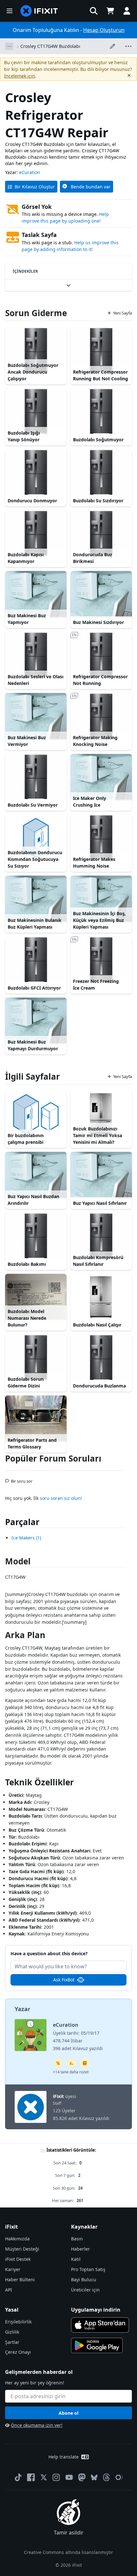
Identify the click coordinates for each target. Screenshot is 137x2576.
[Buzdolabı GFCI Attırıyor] (36, 960)
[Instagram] (56, 2477)
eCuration (30, 172)
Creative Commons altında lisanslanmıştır (68, 2552)
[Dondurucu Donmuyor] (36, 472)
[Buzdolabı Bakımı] (36, 1236)
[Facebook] (31, 2477)
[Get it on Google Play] (97, 2345)
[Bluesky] (94, 2477)
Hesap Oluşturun (104, 30)
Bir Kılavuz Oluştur (35, 187)
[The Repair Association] (119, 2477)
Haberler (80, 2249)
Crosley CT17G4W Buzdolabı (50, 46)
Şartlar (12, 2342)
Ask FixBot (64, 1980)
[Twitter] (44, 2477)
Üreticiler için (85, 2290)
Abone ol (68, 2413)
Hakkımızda (17, 2239)
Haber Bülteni (20, 2280)
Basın (77, 2239)
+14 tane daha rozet (71, 2072)
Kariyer (13, 2269)
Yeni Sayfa (123, 313)
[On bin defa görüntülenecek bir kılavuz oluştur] (58, 2063)
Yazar (22, 2009)
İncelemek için (20, 76)
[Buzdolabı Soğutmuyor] (101, 411)
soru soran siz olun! (61, 1498)
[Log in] (127, 11)
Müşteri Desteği (22, 2249)
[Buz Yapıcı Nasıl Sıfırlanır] (101, 1175)
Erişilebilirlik (18, 2322)
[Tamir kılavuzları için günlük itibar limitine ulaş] (85, 2063)
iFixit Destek (18, 2259)
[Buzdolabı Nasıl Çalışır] (101, 1297)
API (9, 2290)
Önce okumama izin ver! (37, 2425)
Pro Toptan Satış (88, 2269)
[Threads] (106, 2477)
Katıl (76, 2259)
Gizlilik (12, 2332)
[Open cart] (110, 11)
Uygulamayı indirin (96, 2310)
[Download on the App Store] (100, 2325)
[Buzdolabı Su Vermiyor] (36, 777)
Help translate (64, 2457)
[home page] (39, 11)
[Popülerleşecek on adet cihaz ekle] (71, 2063)
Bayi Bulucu (84, 2280)
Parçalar (22, 1522)
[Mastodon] (82, 2477)
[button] (94, 11)
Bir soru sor (22, 1478)
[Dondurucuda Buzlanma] (101, 1358)
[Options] (9, 46)
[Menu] (10, 11)
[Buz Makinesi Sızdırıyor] (101, 594)
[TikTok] (18, 2477)
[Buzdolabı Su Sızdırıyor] (101, 472)
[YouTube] (69, 2477)
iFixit (58, 2096)
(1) (26, 1538)
